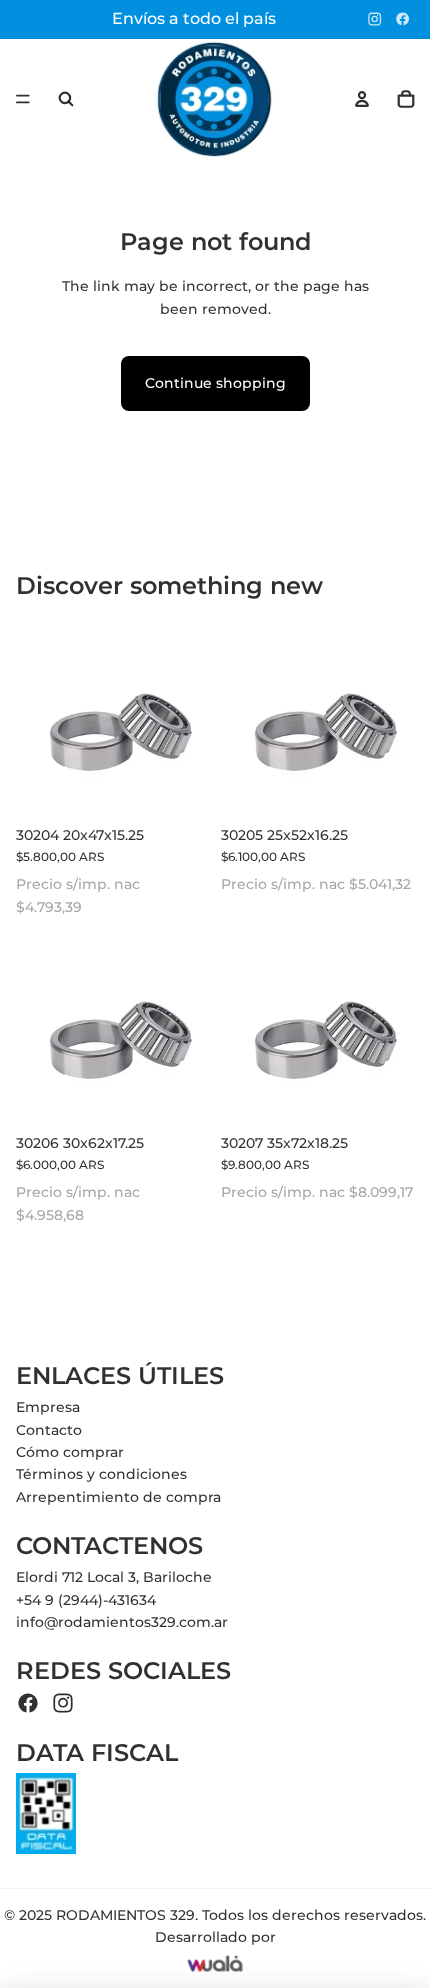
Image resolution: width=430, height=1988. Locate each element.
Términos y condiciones (101, 1474)
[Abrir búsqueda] (66, 99)
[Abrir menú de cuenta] (362, 99)
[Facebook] (402, 19)
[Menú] (23, 99)
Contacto (49, 1430)
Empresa (48, 1407)
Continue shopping (215, 383)
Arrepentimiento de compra (118, 1497)
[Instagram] (374, 19)
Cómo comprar (70, 1452)
